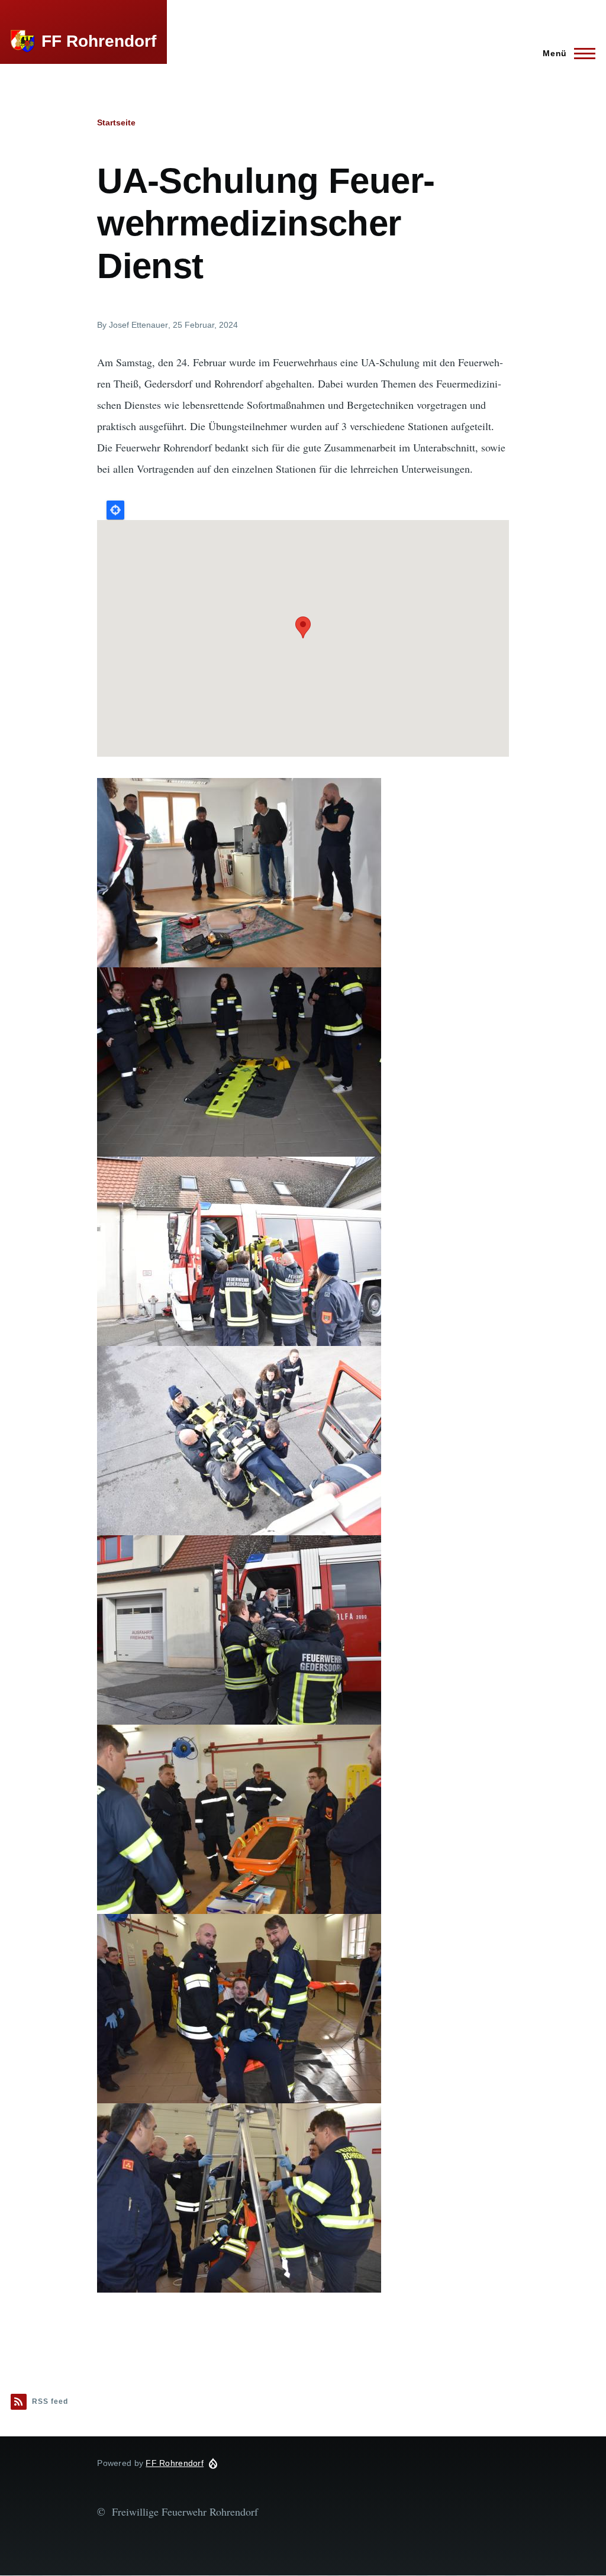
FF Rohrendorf (99, 41)
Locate (115, 510)
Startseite (116, 122)
